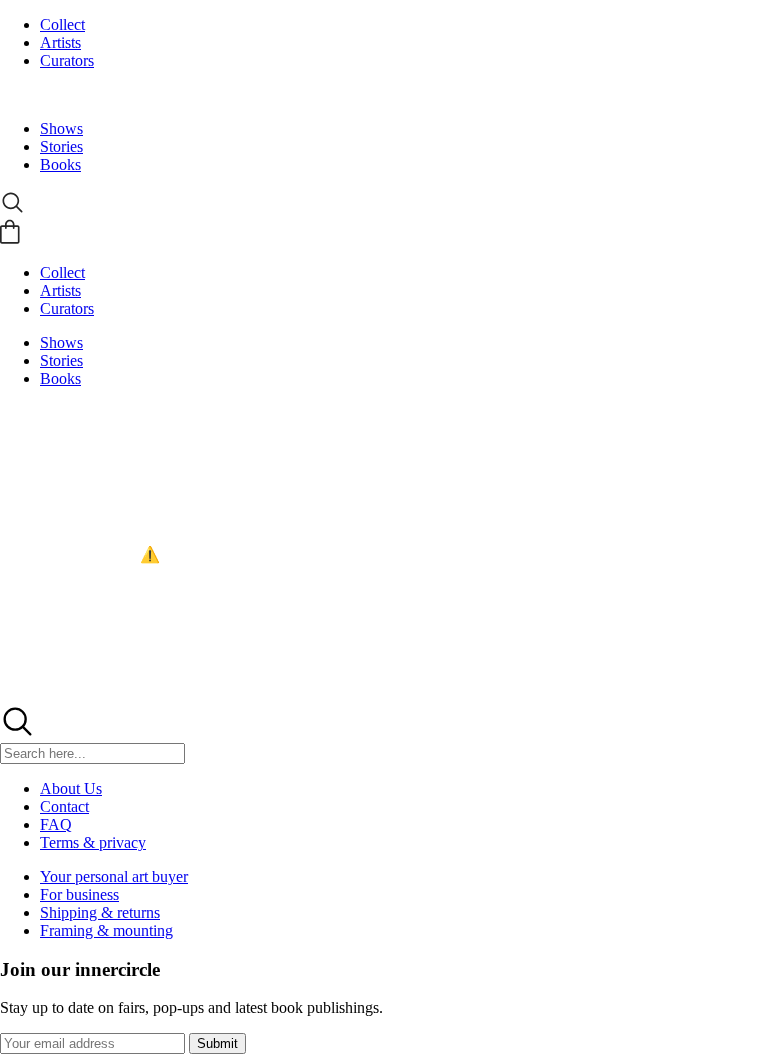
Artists (60, 42)
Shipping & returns (100, 912)
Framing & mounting (106, 930)
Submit (217, 1043)
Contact (64, 806)
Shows (61, 128)
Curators (67, 60)
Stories (61, 146)
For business (79, 894)
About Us (71, 788)
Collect (62, 24)
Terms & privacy (93, 842)
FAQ (56, 824)
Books (60, 164)
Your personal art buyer (114, 876)
